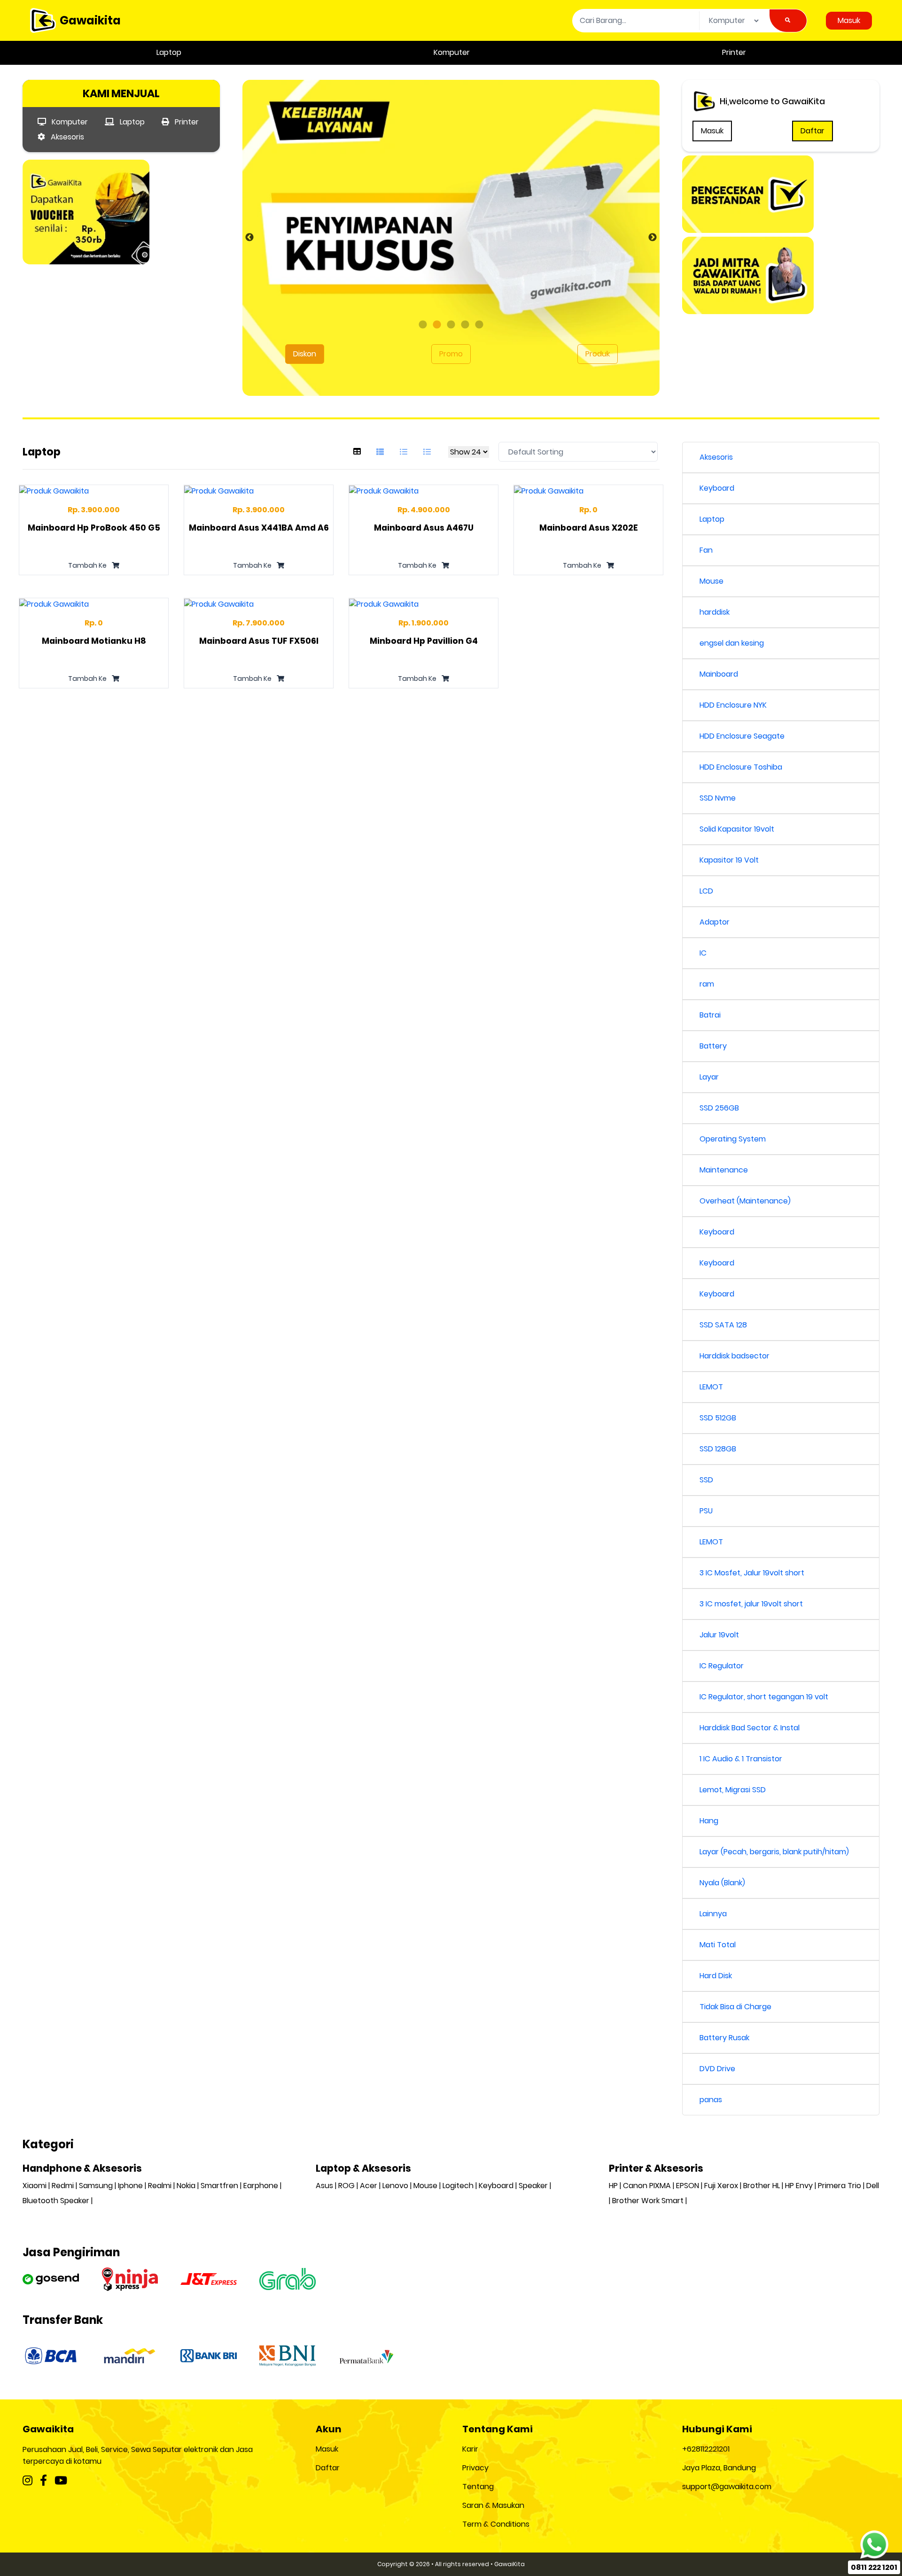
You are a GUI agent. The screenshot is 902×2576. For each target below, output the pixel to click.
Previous (249, 238)
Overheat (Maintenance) (745, 1201)
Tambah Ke (88, 565)
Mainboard (719, 674)
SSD (706, 1480)
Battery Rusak (724, 2038)
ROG (346, 2186)
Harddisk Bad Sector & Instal (750, 1728)
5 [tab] (479, 325)
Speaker (533, 2186)
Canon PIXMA (647, 2186)
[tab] (357, 452)
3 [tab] (451, 325)
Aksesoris (66, 137)
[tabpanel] (451, 238)
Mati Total (718, 1945)
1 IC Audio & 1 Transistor (741, 1759)
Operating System (733, 1139)
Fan (706, 550)
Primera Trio (840, 2186)
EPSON (688, 2186)
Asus (324, 2186)
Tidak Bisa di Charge (735, 2007)
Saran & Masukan (493, 2505)
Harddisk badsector (735, 1356)
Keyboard (717, 488)
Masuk (849, 20)
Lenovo (395, 2186)
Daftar (813, 131)
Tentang (478, 2487)
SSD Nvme (718, 798)
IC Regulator (722, 1666)
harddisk (715, 612)
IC (703, 953)
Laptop (169, 52)
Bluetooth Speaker (56, 2201)
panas (711, 2100)
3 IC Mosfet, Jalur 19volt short (752, 1573)
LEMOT (711, 1387)
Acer (369, 2186)
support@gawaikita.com (727, 2487)
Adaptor (715, 922)
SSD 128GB (718, 1449)
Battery (713, 1046)
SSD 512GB (718, 1418)
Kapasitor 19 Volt (729, 860)
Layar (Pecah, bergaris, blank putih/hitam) (774, 1852)
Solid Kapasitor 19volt (737, 829)
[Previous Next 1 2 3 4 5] (451, 245)
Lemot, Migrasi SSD (733, 1790)
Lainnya (713, 1914)
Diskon (305, 354)
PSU (706, 1511)
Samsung (96, 2186)
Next (653, 238)
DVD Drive (717, 2069)
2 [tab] (437, 325)
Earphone (261, 2186)
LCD (706, 891)
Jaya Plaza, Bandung (719, 2468)
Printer (734, 52)
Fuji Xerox (721, 2186)
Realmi (160, 2186)
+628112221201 (706, 2449)
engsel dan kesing (732, 643)
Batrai (710, 1015)
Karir (470, 2449)
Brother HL (762, 2186)
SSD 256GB (719, 1108)
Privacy (475, 2468)
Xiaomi (35, 2186)
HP (613, 2186)
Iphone (130, 2186)
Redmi (63, 2186)
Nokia (186, 2186)
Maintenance (724, 1170)
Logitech (458, 2186)
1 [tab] (423, 325)
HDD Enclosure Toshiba (741, 767)
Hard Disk (716, 1976)
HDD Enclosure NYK (733, 705)
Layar (709, 1077)
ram (707, 984)
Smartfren (219, 2186)
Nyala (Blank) (722, 1883)
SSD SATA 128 (723, 1325)
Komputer (452, 52)
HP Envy (799, 2186)
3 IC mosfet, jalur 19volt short (751, 1604)
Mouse (711, 581)
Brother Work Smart (648, 2201)
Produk (598, 354)
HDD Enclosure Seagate (742, 736)
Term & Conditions (496, 2524)
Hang (709, 1821)
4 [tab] (465, 325)
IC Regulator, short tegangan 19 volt (764, 1697)
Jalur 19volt (719, 1635)
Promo (451, 354)
